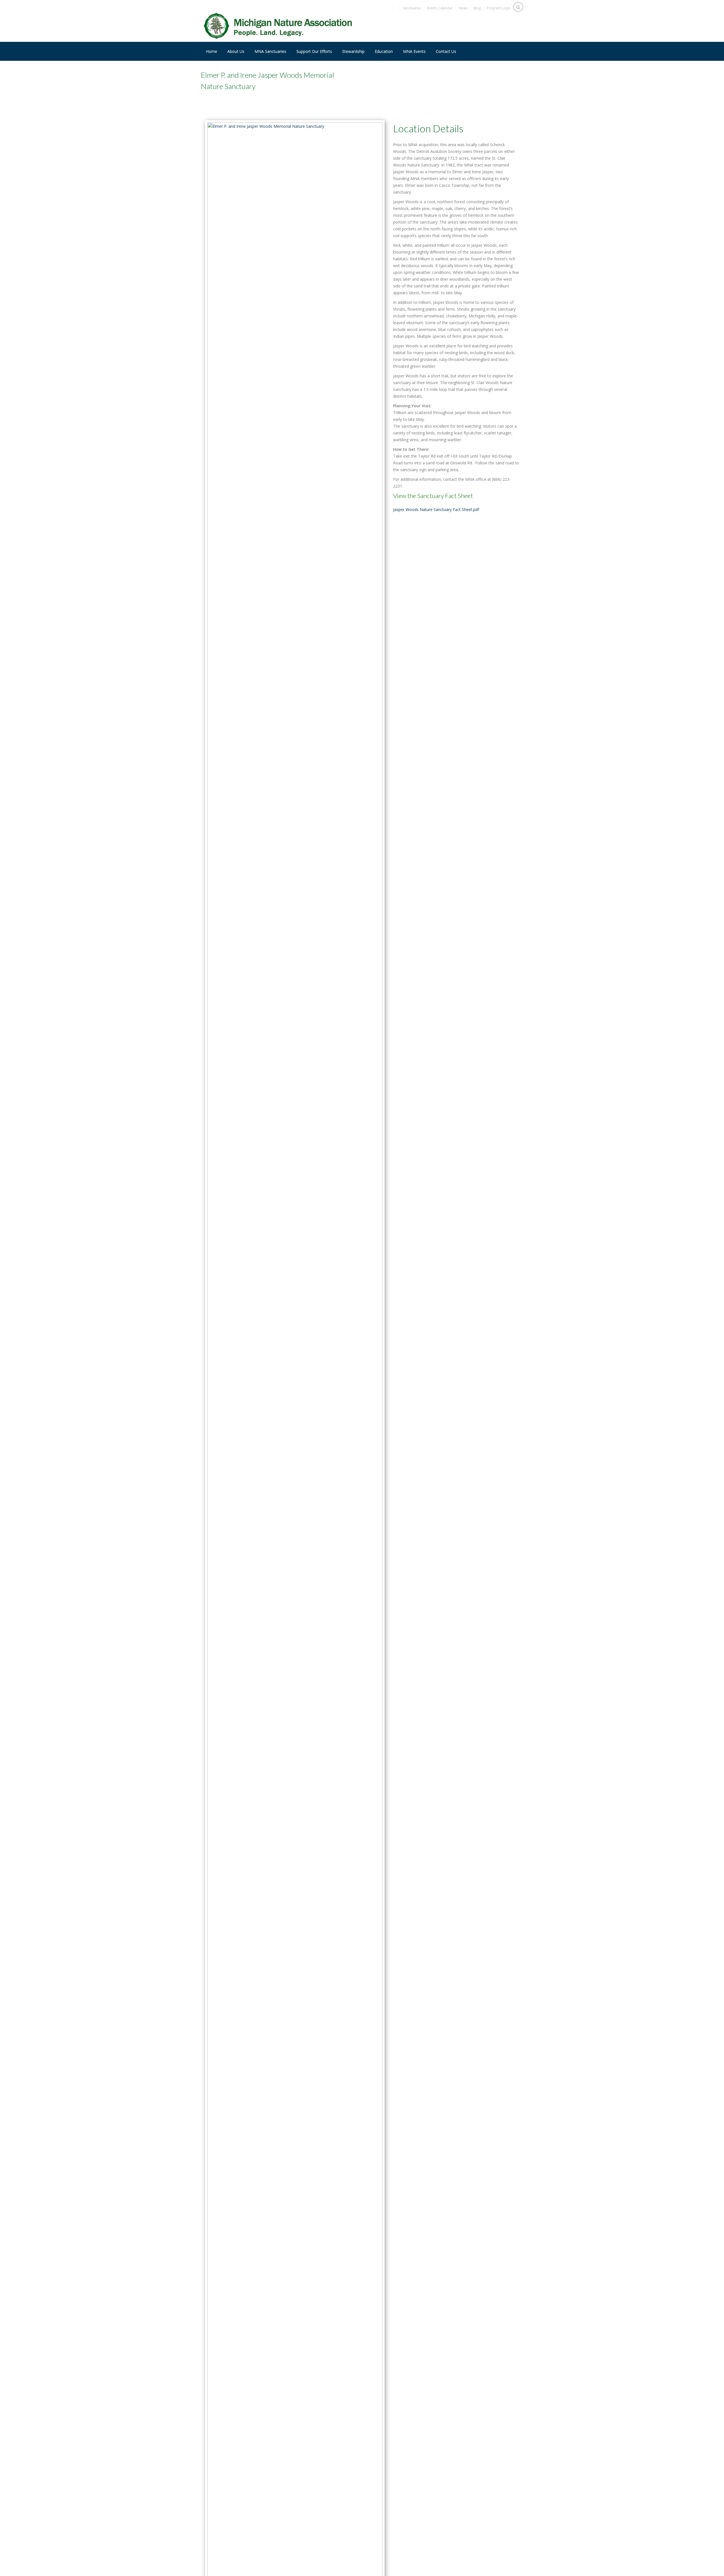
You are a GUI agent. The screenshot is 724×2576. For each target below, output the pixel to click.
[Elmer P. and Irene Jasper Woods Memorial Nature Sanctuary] (295, 1408)
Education (384, 51)
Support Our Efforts (314, 51)
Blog (477, 8)
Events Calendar (440, 8)
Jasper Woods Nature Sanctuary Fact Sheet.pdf (436, 509)
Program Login (499, 8)
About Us (236, 51)
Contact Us (446, 51)
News (463, 8)
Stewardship (353, 51)
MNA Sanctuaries (270, 51)
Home (212, 51)
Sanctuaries (412, 8)
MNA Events (414, 51)
